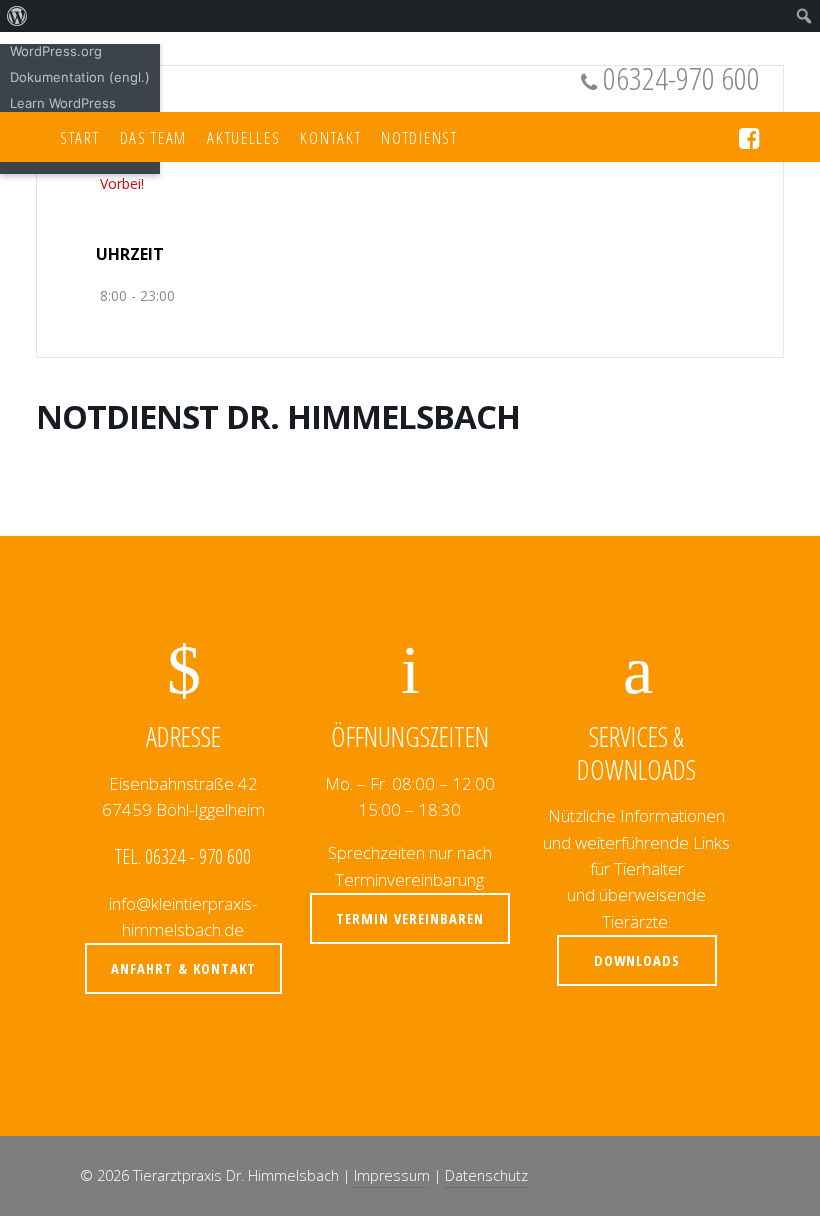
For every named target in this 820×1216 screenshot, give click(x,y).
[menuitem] (17, 16)
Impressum (392, 1175)
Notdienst (419, 137)
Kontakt (330, 137)
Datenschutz (486, 1175)
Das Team (154, 137)
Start (80, 137)
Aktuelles (243, 137)
